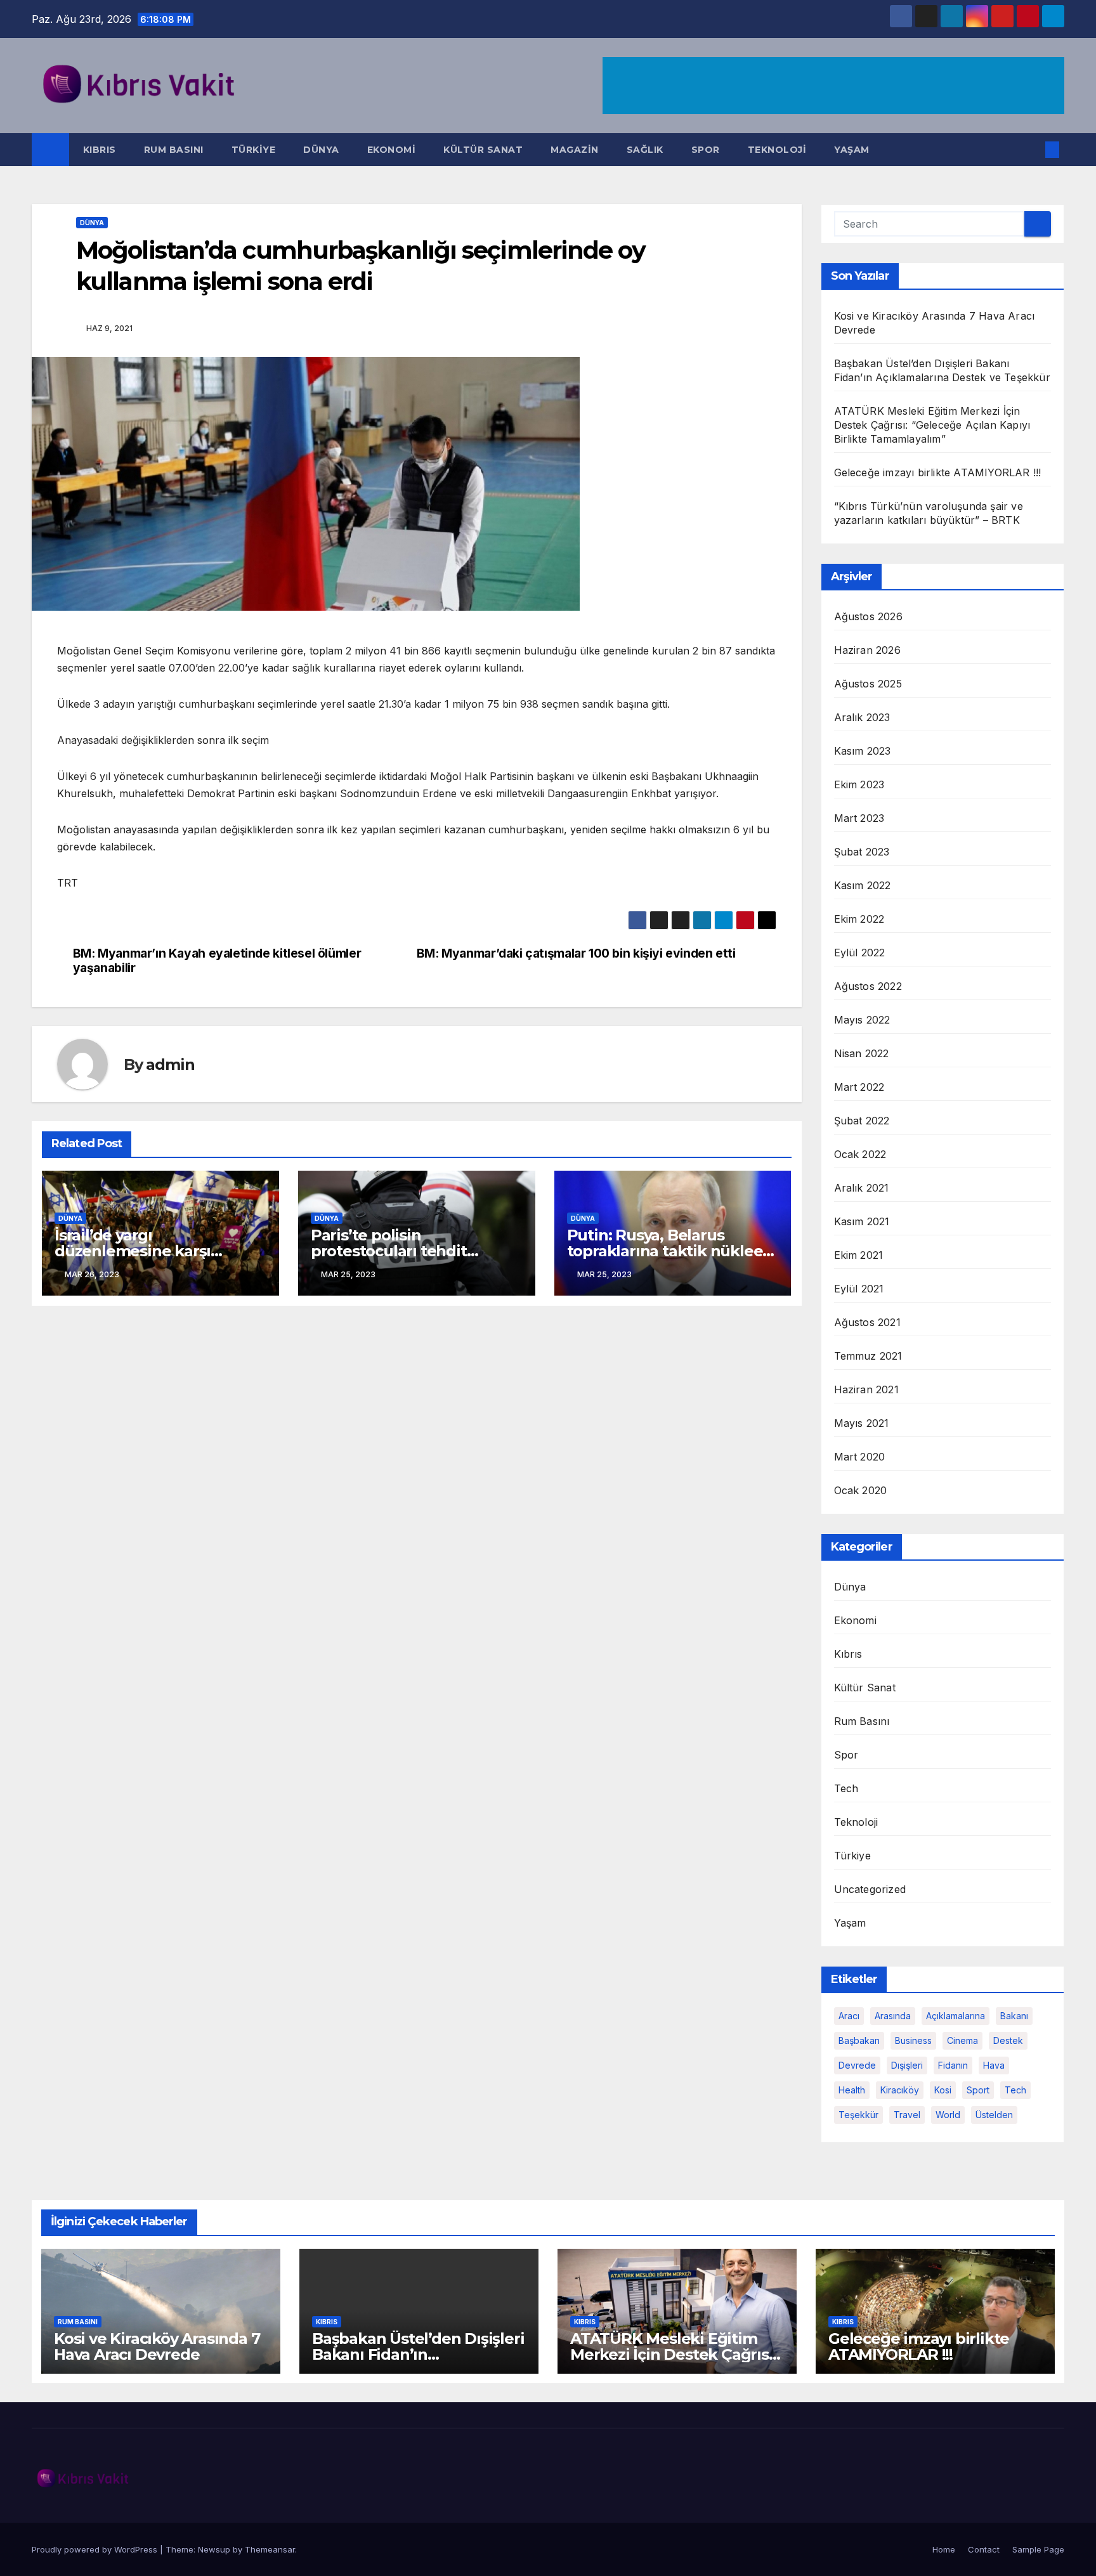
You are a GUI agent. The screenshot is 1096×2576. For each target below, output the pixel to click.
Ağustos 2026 (868, 616)
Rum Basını (174, 150)
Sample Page (1038, 2549)
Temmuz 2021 (868, 1356)
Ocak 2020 (861, 1490)
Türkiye (254, 150)
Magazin (575, 150)
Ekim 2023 (859, 784)
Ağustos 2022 (868, 986)
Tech (846, 1788)
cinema (962, 2040)
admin (170, 1064)
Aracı (849, 2016)
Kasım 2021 (862, 1221)
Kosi (943, 2090)
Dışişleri (907, 2065)
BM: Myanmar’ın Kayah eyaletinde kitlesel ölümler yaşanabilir (217, 961)
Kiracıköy (900, 2090)
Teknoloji (777, 150)
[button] (1031, 150)
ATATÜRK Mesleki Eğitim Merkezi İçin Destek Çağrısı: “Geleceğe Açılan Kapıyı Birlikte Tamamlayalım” (932, 425)
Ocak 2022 (860, 1154)
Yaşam (852, 150)
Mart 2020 (860, 1457)
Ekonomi (392, 150)
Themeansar (270, 2549)
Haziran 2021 (866, 1389)
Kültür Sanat (483, 150)
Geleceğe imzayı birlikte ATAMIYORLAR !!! (938, 472)
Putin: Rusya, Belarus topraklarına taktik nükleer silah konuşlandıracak (668, 1251)
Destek (1008, 2040)
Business (913, 2040)
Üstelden (994, 2115)
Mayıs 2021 (862, 1423)
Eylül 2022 (860, 953)
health (852, 2090)
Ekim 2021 (859, 1255)
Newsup (214, 2549)
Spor (706, 150)
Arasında (893, 2016)
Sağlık (645, 150)
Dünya (321, 150)
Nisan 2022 (862, 1053)
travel (907, 2115)
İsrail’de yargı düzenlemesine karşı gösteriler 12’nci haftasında (155, 1251)
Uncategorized (870, 1889)
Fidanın (953, 2065)
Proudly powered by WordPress (96, 2549)
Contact (984, 2549)
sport (978, 2090)
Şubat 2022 (862, 1121)
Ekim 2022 (859, 919)
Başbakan (859, 2040)
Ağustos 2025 (868, 684)
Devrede (857, 2065)
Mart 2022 (859, 1087)
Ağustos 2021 (867, 1322)
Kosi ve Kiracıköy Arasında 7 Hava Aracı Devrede (157, 2346)
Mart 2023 (859, 818)
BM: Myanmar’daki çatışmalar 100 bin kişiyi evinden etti (576, 953)
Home (944, 2549)
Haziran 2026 (867, 650)
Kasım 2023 (863, 751)
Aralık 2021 (862, 1188)
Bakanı (1014, 2016)
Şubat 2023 (862, 852)
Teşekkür (858, 2115)
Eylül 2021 (859, 1289)
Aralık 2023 (862, 717)
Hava (994, 2065)
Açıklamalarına (956, 2016)
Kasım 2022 (863, 885)
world (948, 2115)
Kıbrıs (100, 150)
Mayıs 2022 (862, 1020)
